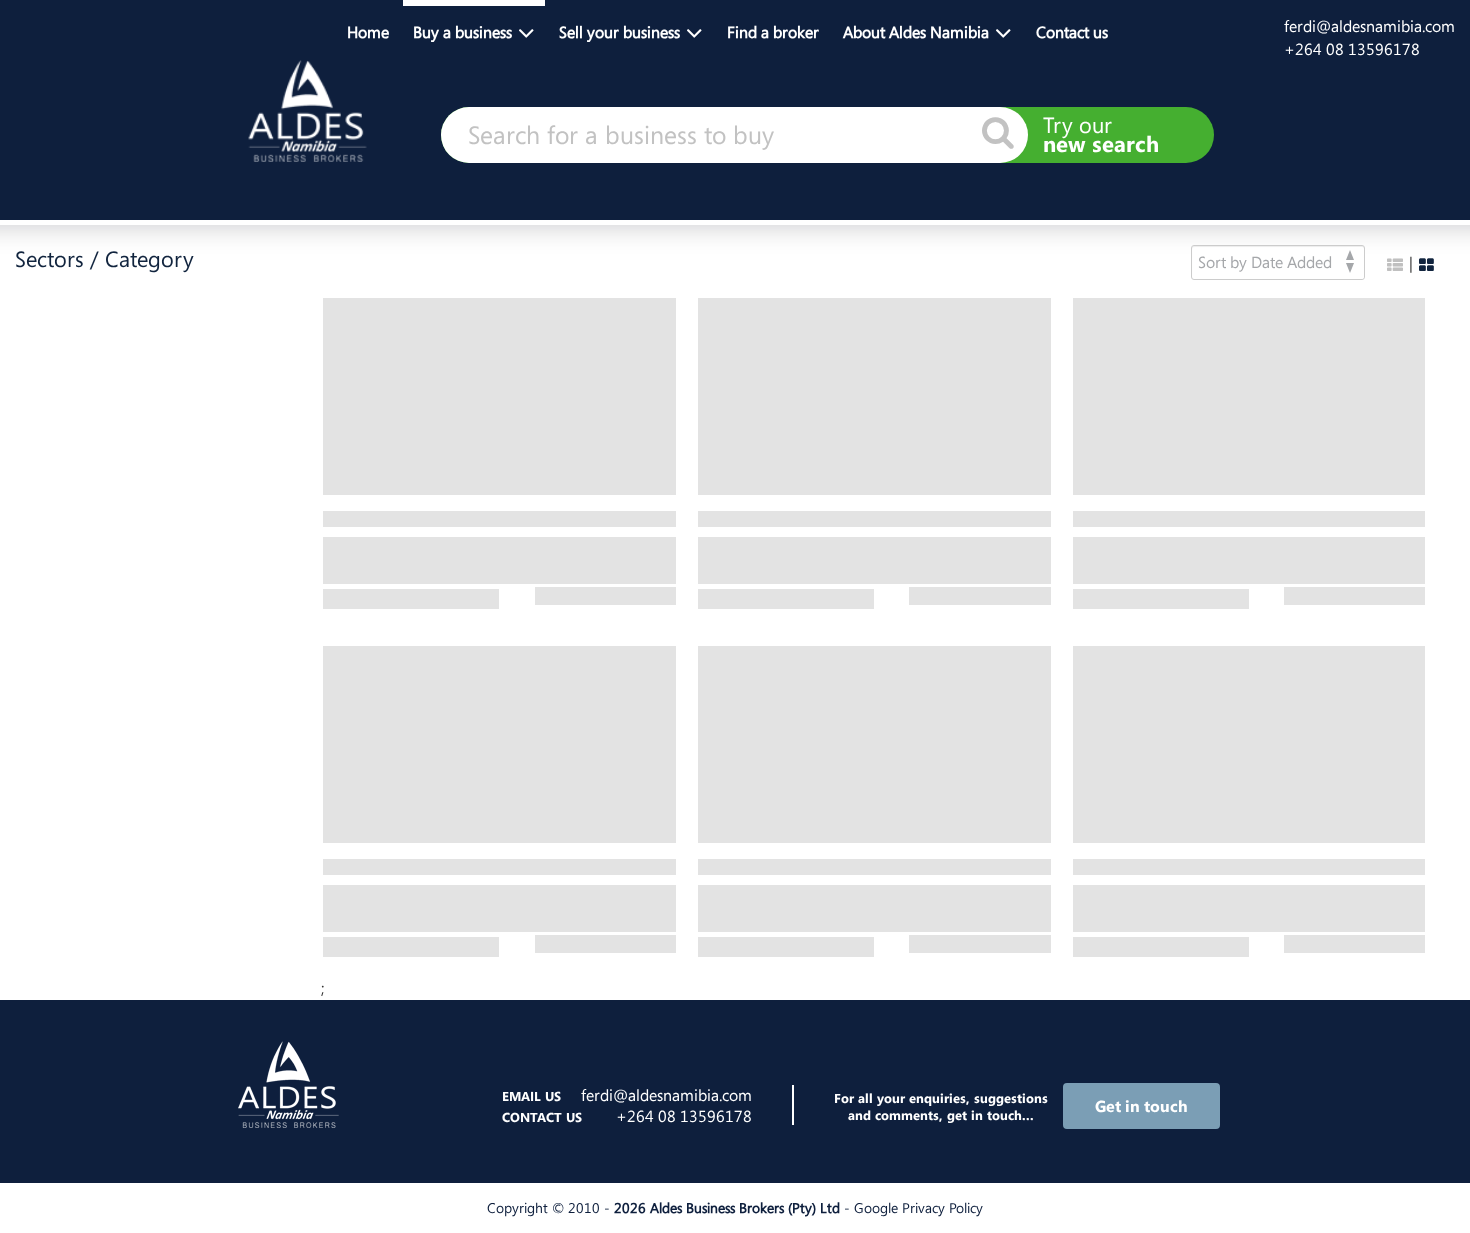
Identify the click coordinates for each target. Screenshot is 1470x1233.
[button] (474, 30)
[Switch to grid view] (1426, 265)
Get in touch (1141, 1106)
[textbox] (734, 135)
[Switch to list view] (1395, 265)
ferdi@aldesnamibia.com (1369, 26)
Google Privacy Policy (918, 1207)
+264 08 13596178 (1352, 49)
